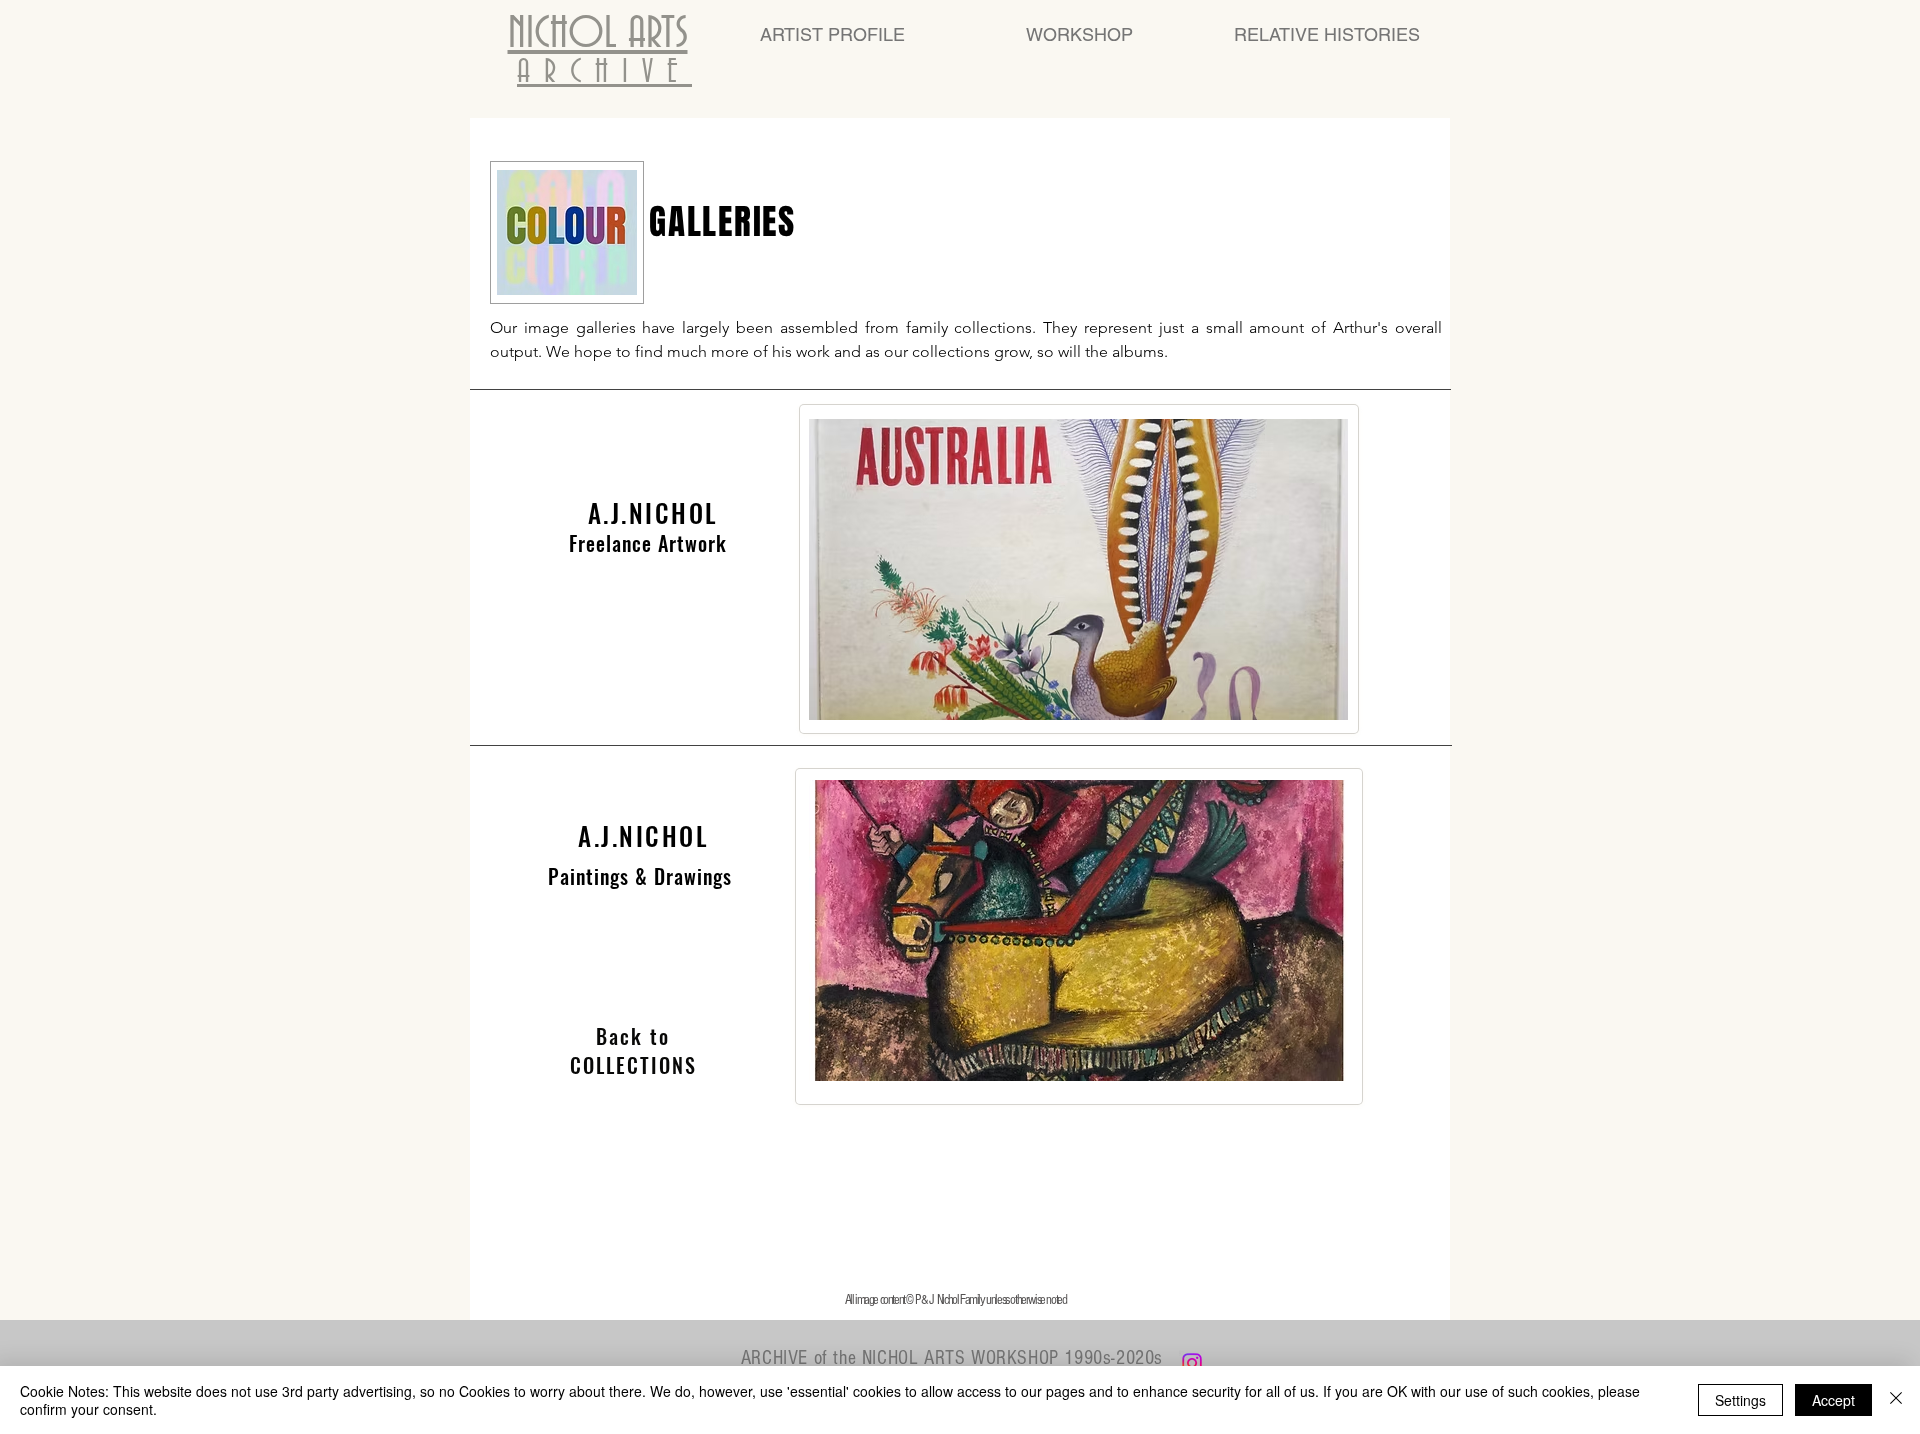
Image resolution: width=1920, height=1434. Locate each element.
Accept (1833, 1400)
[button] (1078, 930)
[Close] (1896, 1400)
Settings (1740, 1400)
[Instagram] (1192, 1363)
